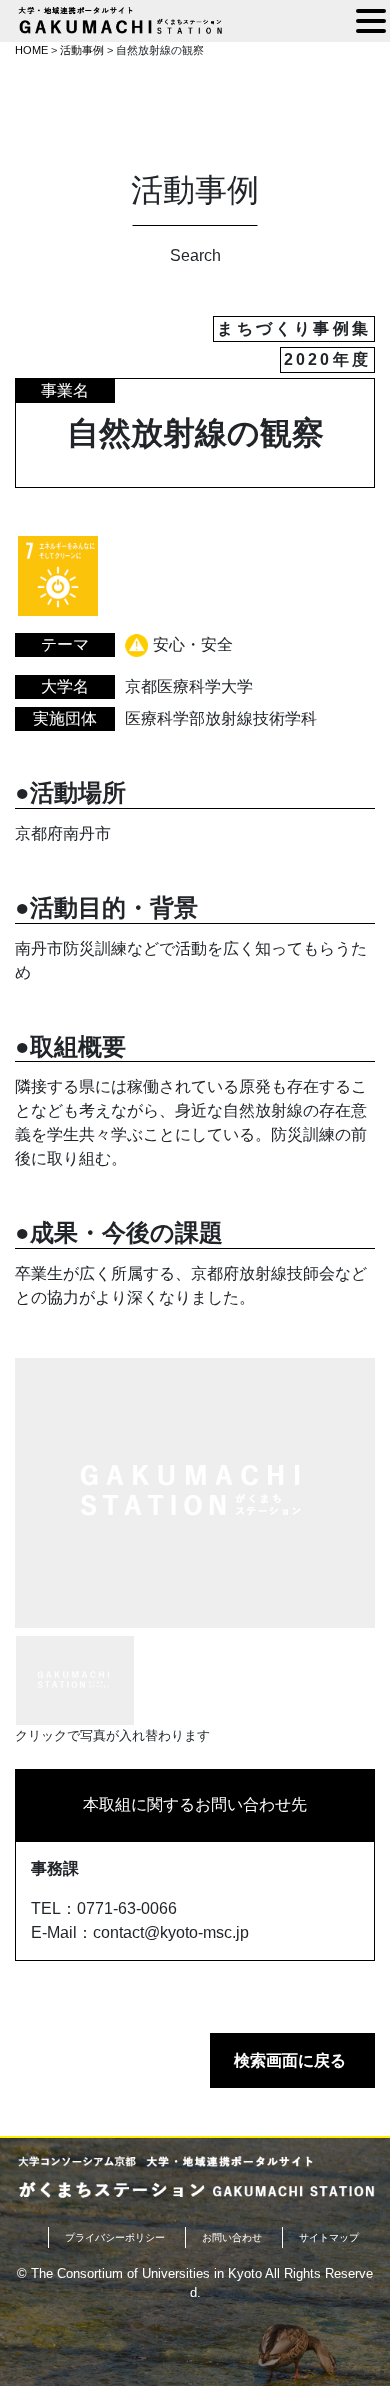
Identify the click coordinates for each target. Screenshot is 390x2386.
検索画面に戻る (290, 2060)
